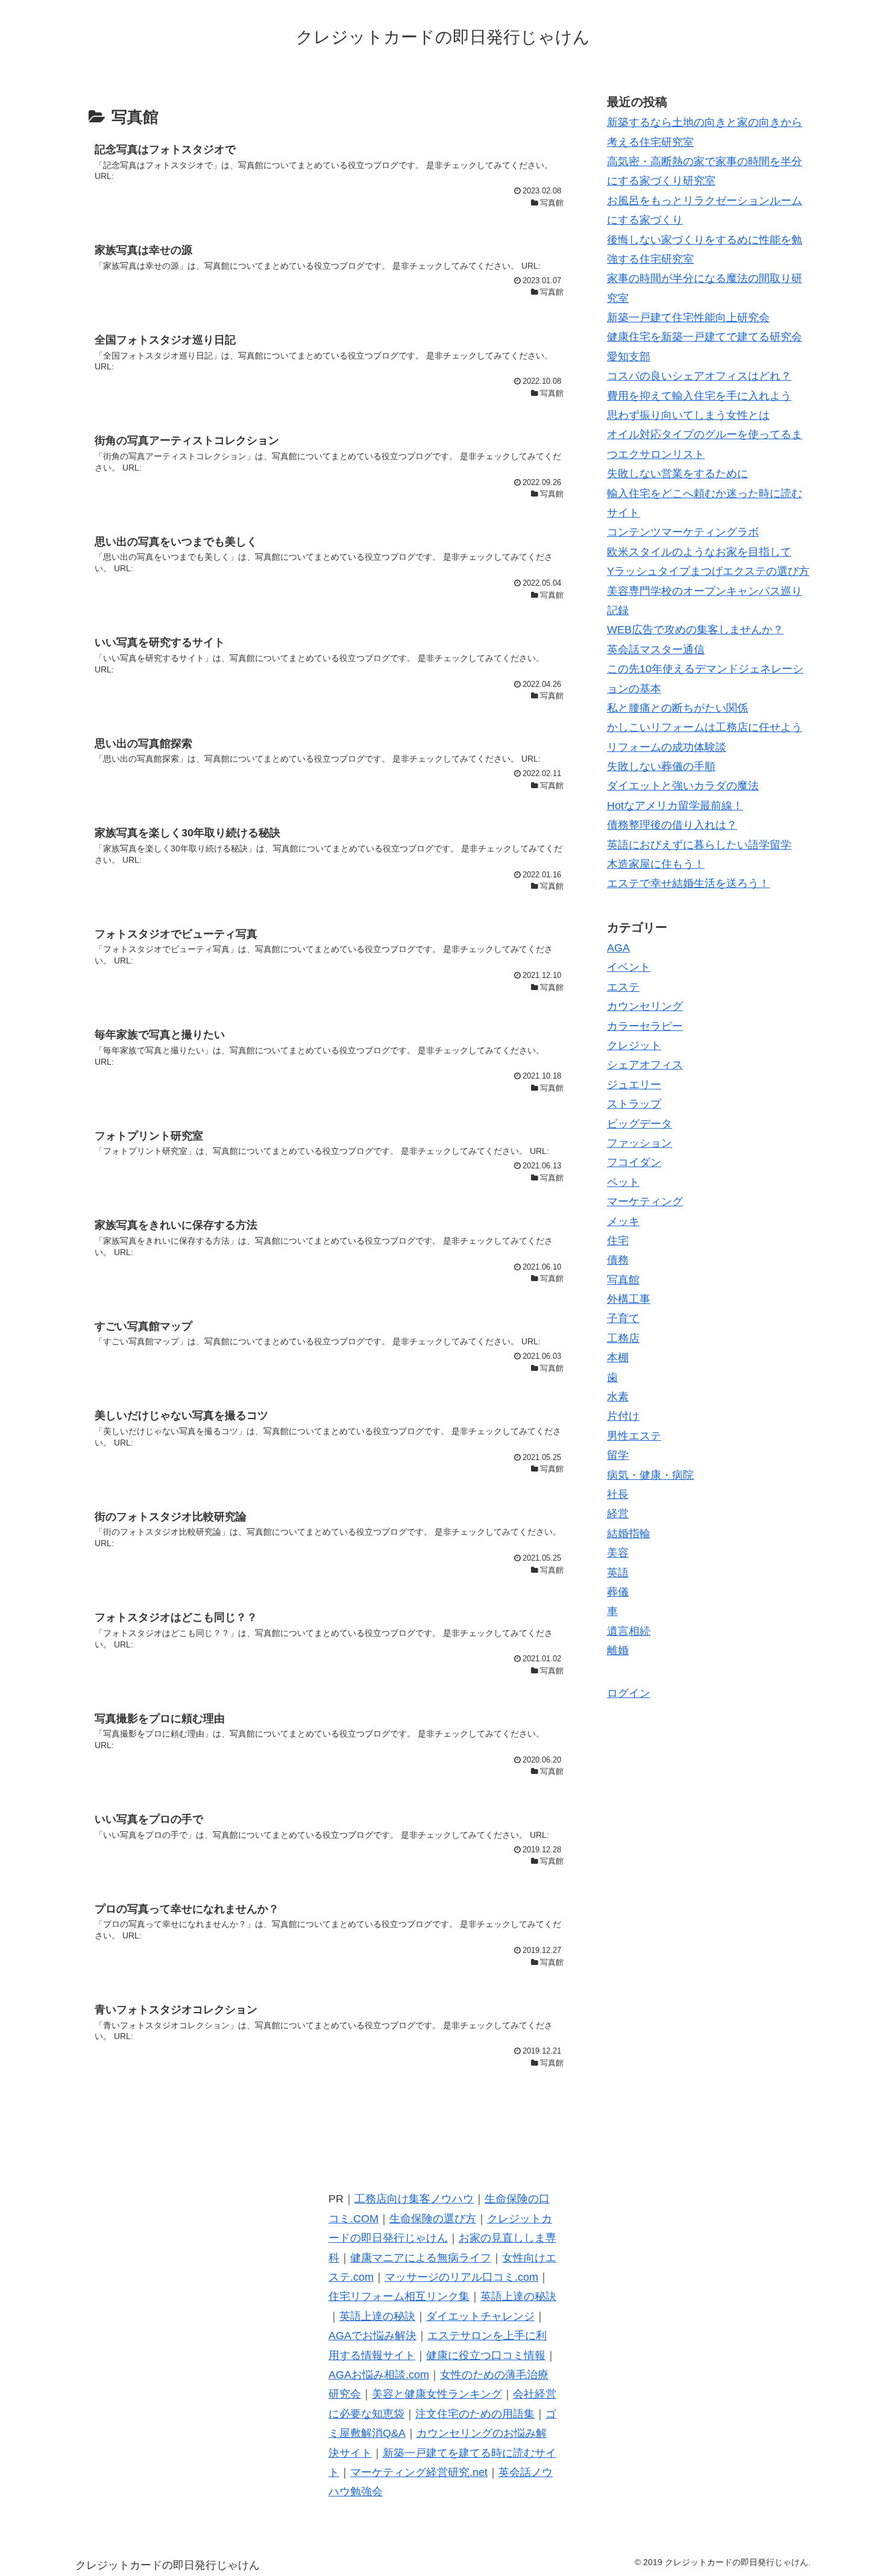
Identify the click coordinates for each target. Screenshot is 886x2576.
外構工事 (629, 1299)
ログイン (629, 1693)
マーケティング (645, 1202)
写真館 (623, 1279)
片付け (623, 1416)
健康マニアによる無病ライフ (421, 2258)
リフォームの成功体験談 (667, 747)
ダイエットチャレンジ (480, 2316)
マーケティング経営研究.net (419, 2472)
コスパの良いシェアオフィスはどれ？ (699, 376)
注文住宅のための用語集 (475, 2414)
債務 (618, 1260)
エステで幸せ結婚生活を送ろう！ (688, 883)
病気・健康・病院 (650, 1474)
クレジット (634, 1045)
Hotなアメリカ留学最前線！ (675, 806)
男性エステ (634, 1436)
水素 (618, 1397)
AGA (618, 948)
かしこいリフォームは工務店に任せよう (705, 727)
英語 (618, 1572)
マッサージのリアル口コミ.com (461, 2277)
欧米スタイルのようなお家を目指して (699, 552)
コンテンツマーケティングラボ (683, 532)
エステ (623, 987)
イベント (629, 967)
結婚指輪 (629, 1534)
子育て (623, 1318)
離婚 (618, 1650)
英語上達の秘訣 (518, 2296)
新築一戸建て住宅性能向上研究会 (688, 318)
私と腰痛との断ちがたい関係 (677, 708)
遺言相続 (629, 1631)
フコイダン (634, 1162)
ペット (623, 1182)
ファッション (639, 1143)
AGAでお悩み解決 (372, 2336)
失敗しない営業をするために (677, 474)
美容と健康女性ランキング (437, 2394)
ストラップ (634, 1104)
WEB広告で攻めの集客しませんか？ (695, 630)
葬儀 (618, 1592)
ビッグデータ (639, 1123)
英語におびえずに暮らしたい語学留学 (699, 845)
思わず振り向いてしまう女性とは (688, 415)
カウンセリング (645, 1006)
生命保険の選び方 (433, 2219)
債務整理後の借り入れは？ (672, 825)
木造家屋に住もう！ (656, 864)
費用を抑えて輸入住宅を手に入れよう (699, 396)
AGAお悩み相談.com (379, 2375)
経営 (618, 1514)
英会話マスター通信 (656, 650)
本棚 (618, 1358)
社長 (618, 1494)
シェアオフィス (645, 1065)
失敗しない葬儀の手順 (661, 766)
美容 (618, 1553)
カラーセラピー (645, 1026)
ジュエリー (634, 1085)
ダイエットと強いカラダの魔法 (683, 786)
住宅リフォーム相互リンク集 (399, 2296)
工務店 (623, 1338)
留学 (618, 1455)
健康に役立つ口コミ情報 (486, 2355)
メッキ (623, 1221)
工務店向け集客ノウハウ (414, 2199)
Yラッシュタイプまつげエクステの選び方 (708, 571)
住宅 (618, 1241)
